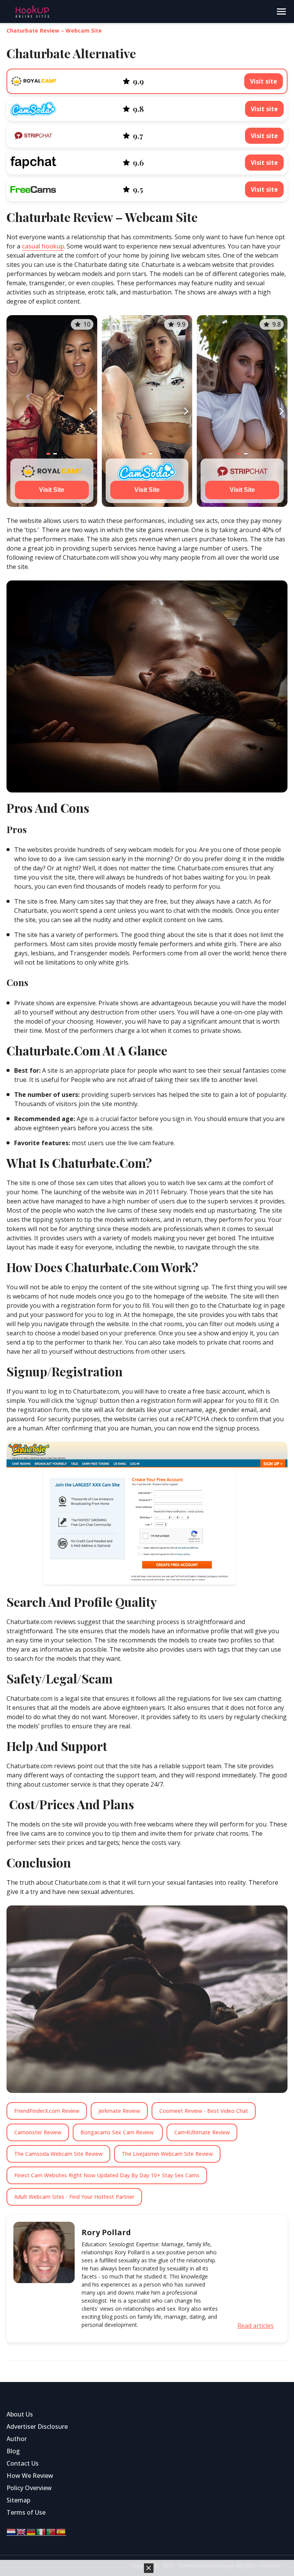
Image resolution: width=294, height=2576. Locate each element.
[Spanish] (61, 2531)
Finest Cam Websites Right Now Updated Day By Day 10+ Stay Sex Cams (107, 2175)
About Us (20, 2414)
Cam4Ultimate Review (202, 2132)
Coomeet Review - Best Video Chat (204, 2111)
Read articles (256, 2326)
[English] (21, 2531)
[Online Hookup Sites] (141, 12)
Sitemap (18, 2500)
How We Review (30, 2476)
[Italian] (41, 2531)
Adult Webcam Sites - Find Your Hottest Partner (74, 2197)
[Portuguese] (51, 2531)
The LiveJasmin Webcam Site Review (167, 2154)
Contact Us (23, 2463)
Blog (13, 2451)
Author (17, 2439)
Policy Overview (29, 2488)
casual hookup (43, 246)
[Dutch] (11, 2531)
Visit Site (52, 490)
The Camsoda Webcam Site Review (58, 2154)
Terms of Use (26, 2512)
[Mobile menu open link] (281, 12)
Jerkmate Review (119, 2111)
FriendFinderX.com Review (47, 2111)
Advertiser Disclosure (37, 2426)
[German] (31, 2531)
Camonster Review (38, 2132)
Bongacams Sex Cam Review (118, 2132)
